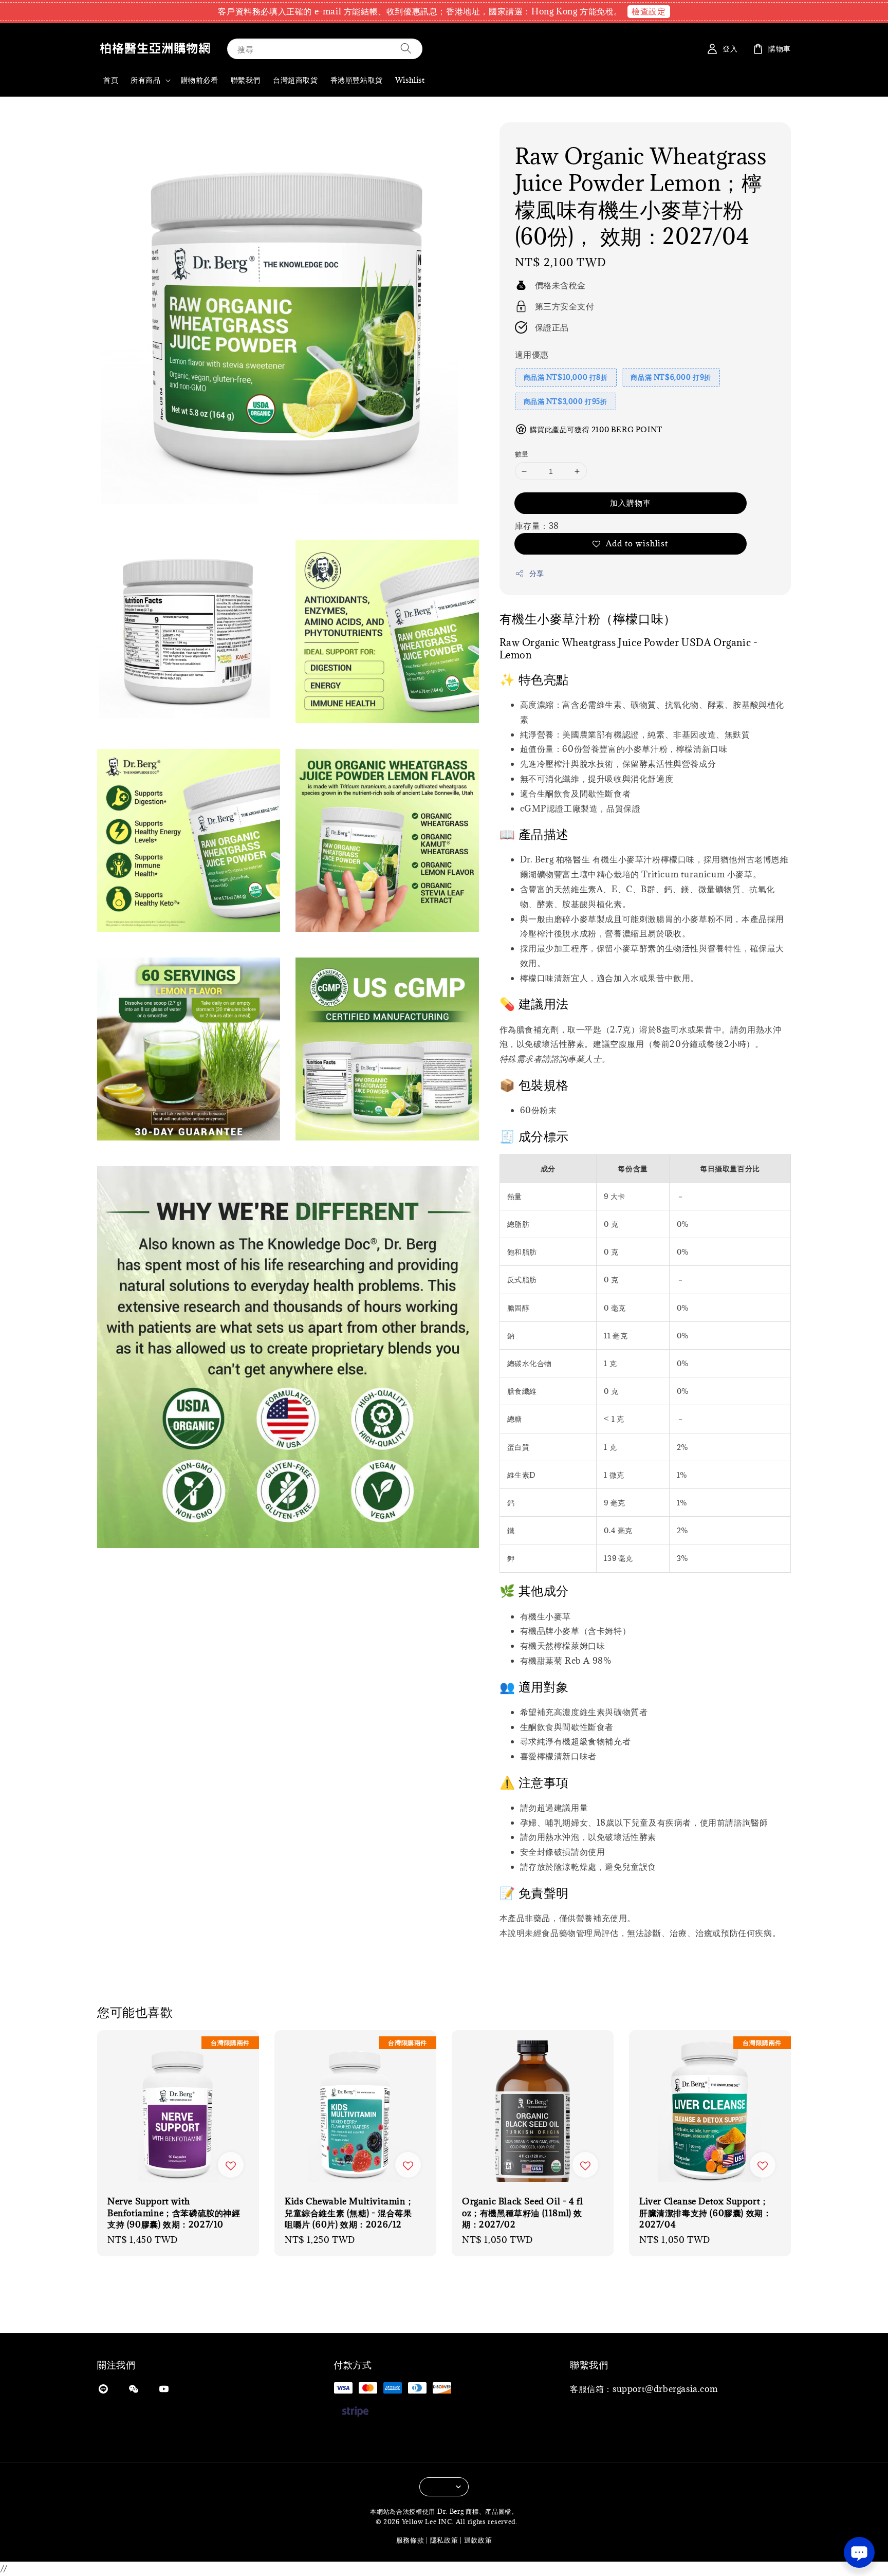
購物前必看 (200, 80)
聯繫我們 (246, 80)
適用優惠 (532, 355)
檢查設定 (649, 11)
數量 (522, 454)
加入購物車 (631, 503)
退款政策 (478, 2540)
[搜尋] (406, 49)
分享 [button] (537, 573)
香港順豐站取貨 (357, 80)
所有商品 (145, 80)
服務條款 (410, 2540)
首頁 (111, 80)
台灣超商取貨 (295, 80)
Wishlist (410, 80)
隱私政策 (444, 2540)
